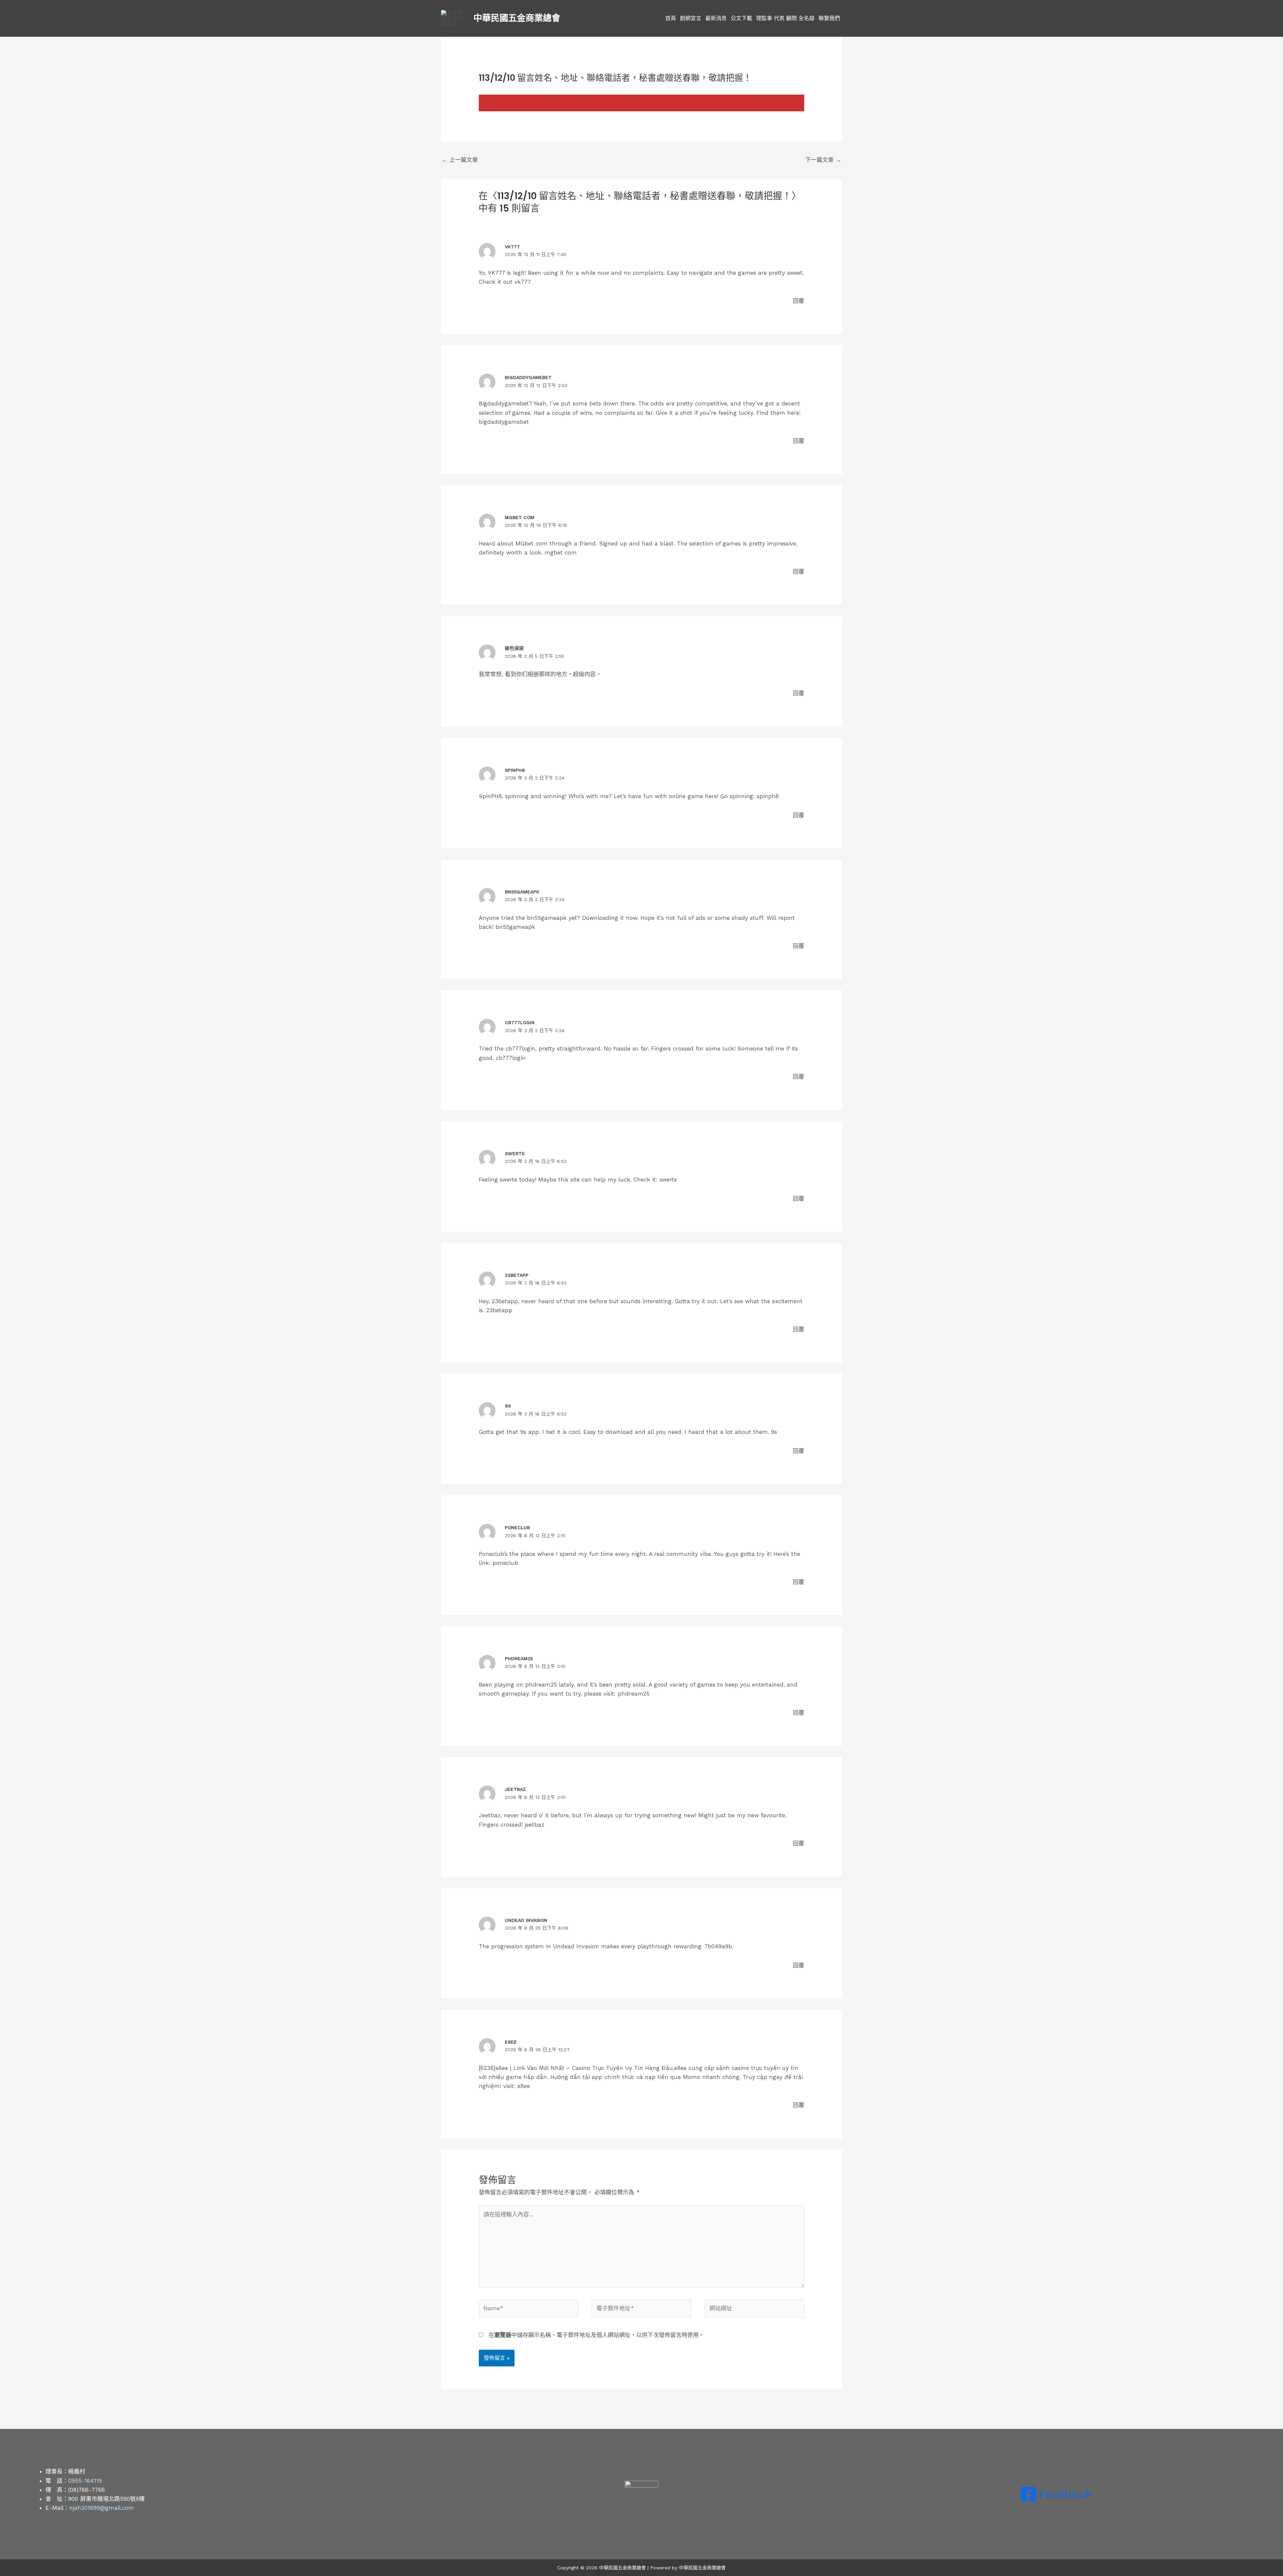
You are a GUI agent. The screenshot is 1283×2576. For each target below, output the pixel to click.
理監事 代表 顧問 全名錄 (785, 18)
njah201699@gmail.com (102, 2508)
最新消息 (716, 18)
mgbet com (520, 517)
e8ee (511, 2042)
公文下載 (741, 18)
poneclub (517, 1527)
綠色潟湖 (514, 648)
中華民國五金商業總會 (517, 18)
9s (508, 1406)
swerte (515, 1153)
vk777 (512, 247)
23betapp (517, 1275)
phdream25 (519, 1659)
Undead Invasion (526, 1920)
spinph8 (515, 770)
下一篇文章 (823, 160)
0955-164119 (85, 2481)
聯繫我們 (829, 18)
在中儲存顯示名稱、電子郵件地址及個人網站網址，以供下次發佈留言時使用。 (596, 2335)
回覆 (799, 301)
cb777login (520, 1022)
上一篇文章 (460, 160)
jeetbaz (515, 1789)
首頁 (671, 18)
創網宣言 (691, 18)
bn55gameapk (522, 892)
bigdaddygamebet (528, 377)
